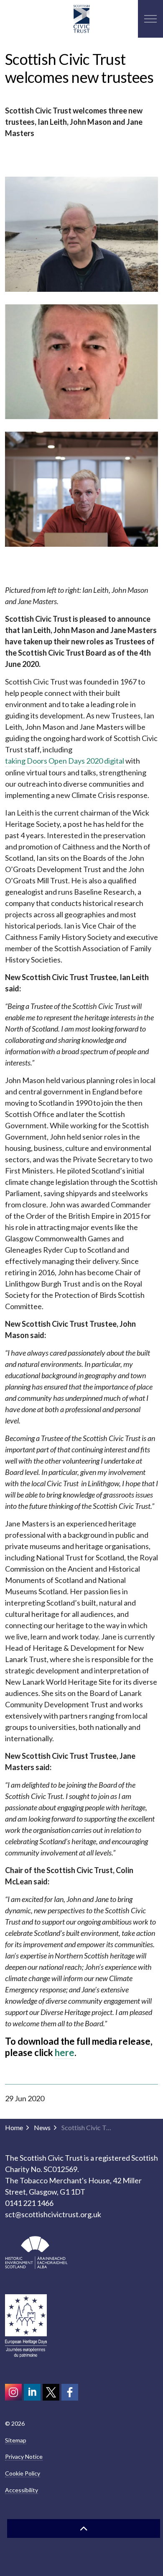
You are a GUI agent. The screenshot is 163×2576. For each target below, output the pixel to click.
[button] (81, 234)
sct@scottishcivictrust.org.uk (53, 2214)
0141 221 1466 (29, 2203)
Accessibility (22, 2490)
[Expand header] (150, 19)
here (65, 2052)
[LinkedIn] (32, 2392)
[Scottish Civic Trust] (81, 19)
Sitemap (16, 2440)
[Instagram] (13, 2392)
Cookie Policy (23, 2473)
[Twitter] (51, 2392)
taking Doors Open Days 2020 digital (65, 761)
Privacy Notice (24, 2456)
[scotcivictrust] (70, 2392)
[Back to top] (84, 2528)
